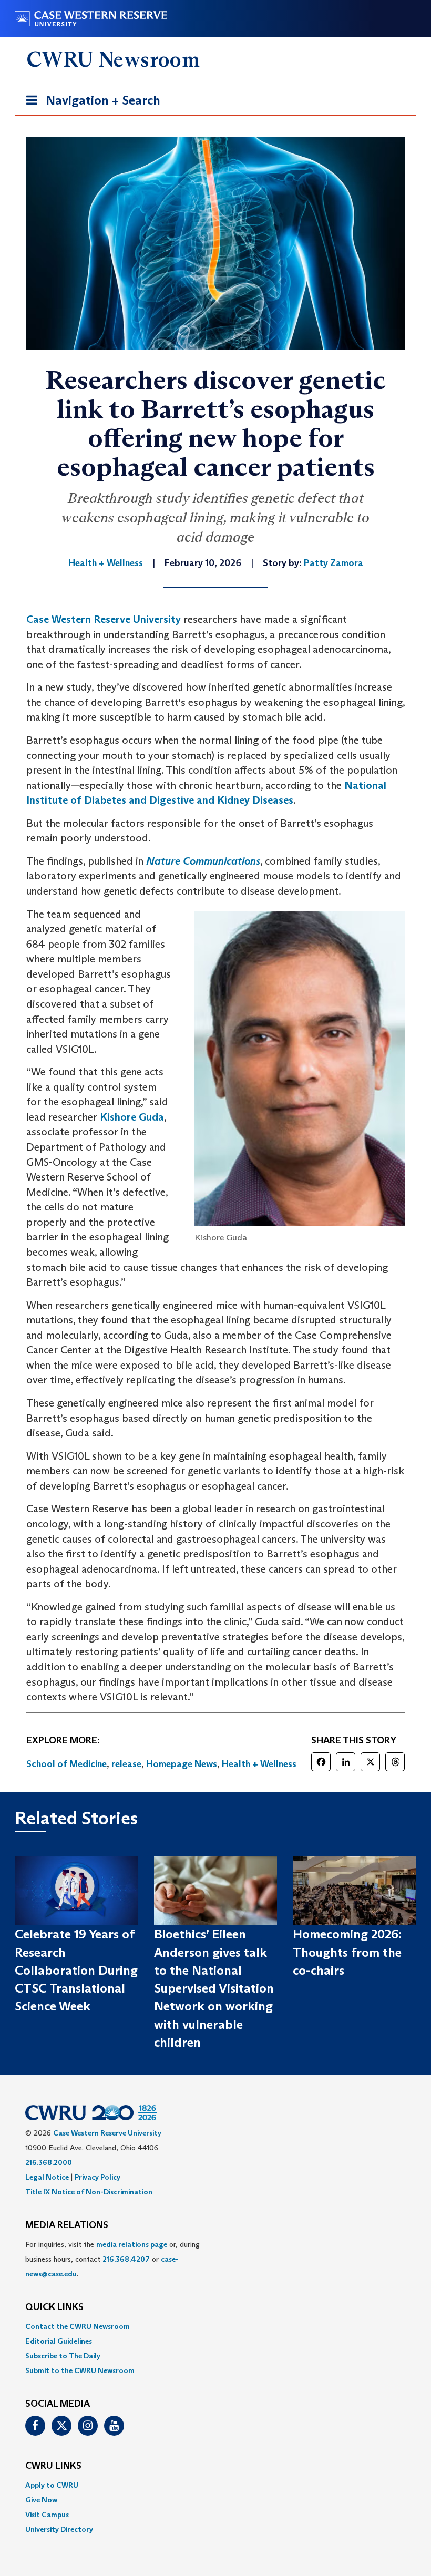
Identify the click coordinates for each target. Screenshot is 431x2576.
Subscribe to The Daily (63, 2356)
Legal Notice (47, 2177)
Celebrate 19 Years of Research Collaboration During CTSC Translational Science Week (76, 1970)
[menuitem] (215, 2326)
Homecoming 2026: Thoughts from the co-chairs (347, 1952)
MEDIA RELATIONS (67, 2225)
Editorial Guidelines (59, 2341)
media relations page (132, 2244)
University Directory (59, 2529)
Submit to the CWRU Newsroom (80, 2370)
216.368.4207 (126, 2259)
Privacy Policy (98, 2177)
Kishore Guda (132, 1117)
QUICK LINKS (54, 2307)
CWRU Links (53, 2466)
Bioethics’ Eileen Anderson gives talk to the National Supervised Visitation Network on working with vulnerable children (214, 1988)
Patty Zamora (333, 563)
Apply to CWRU (52, 2485)
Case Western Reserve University (104, 619)
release (126, 1764)
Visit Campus (47, 2515)
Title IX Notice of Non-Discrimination (89, 2192)
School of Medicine (66, 1764)
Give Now (41, 2500)
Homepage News (182, 1764)
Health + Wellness (259, 1764)
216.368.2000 (49, 2162)
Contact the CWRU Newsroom (78, 2326)
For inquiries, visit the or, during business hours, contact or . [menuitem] (112, 2259)
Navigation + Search (90, 104)
